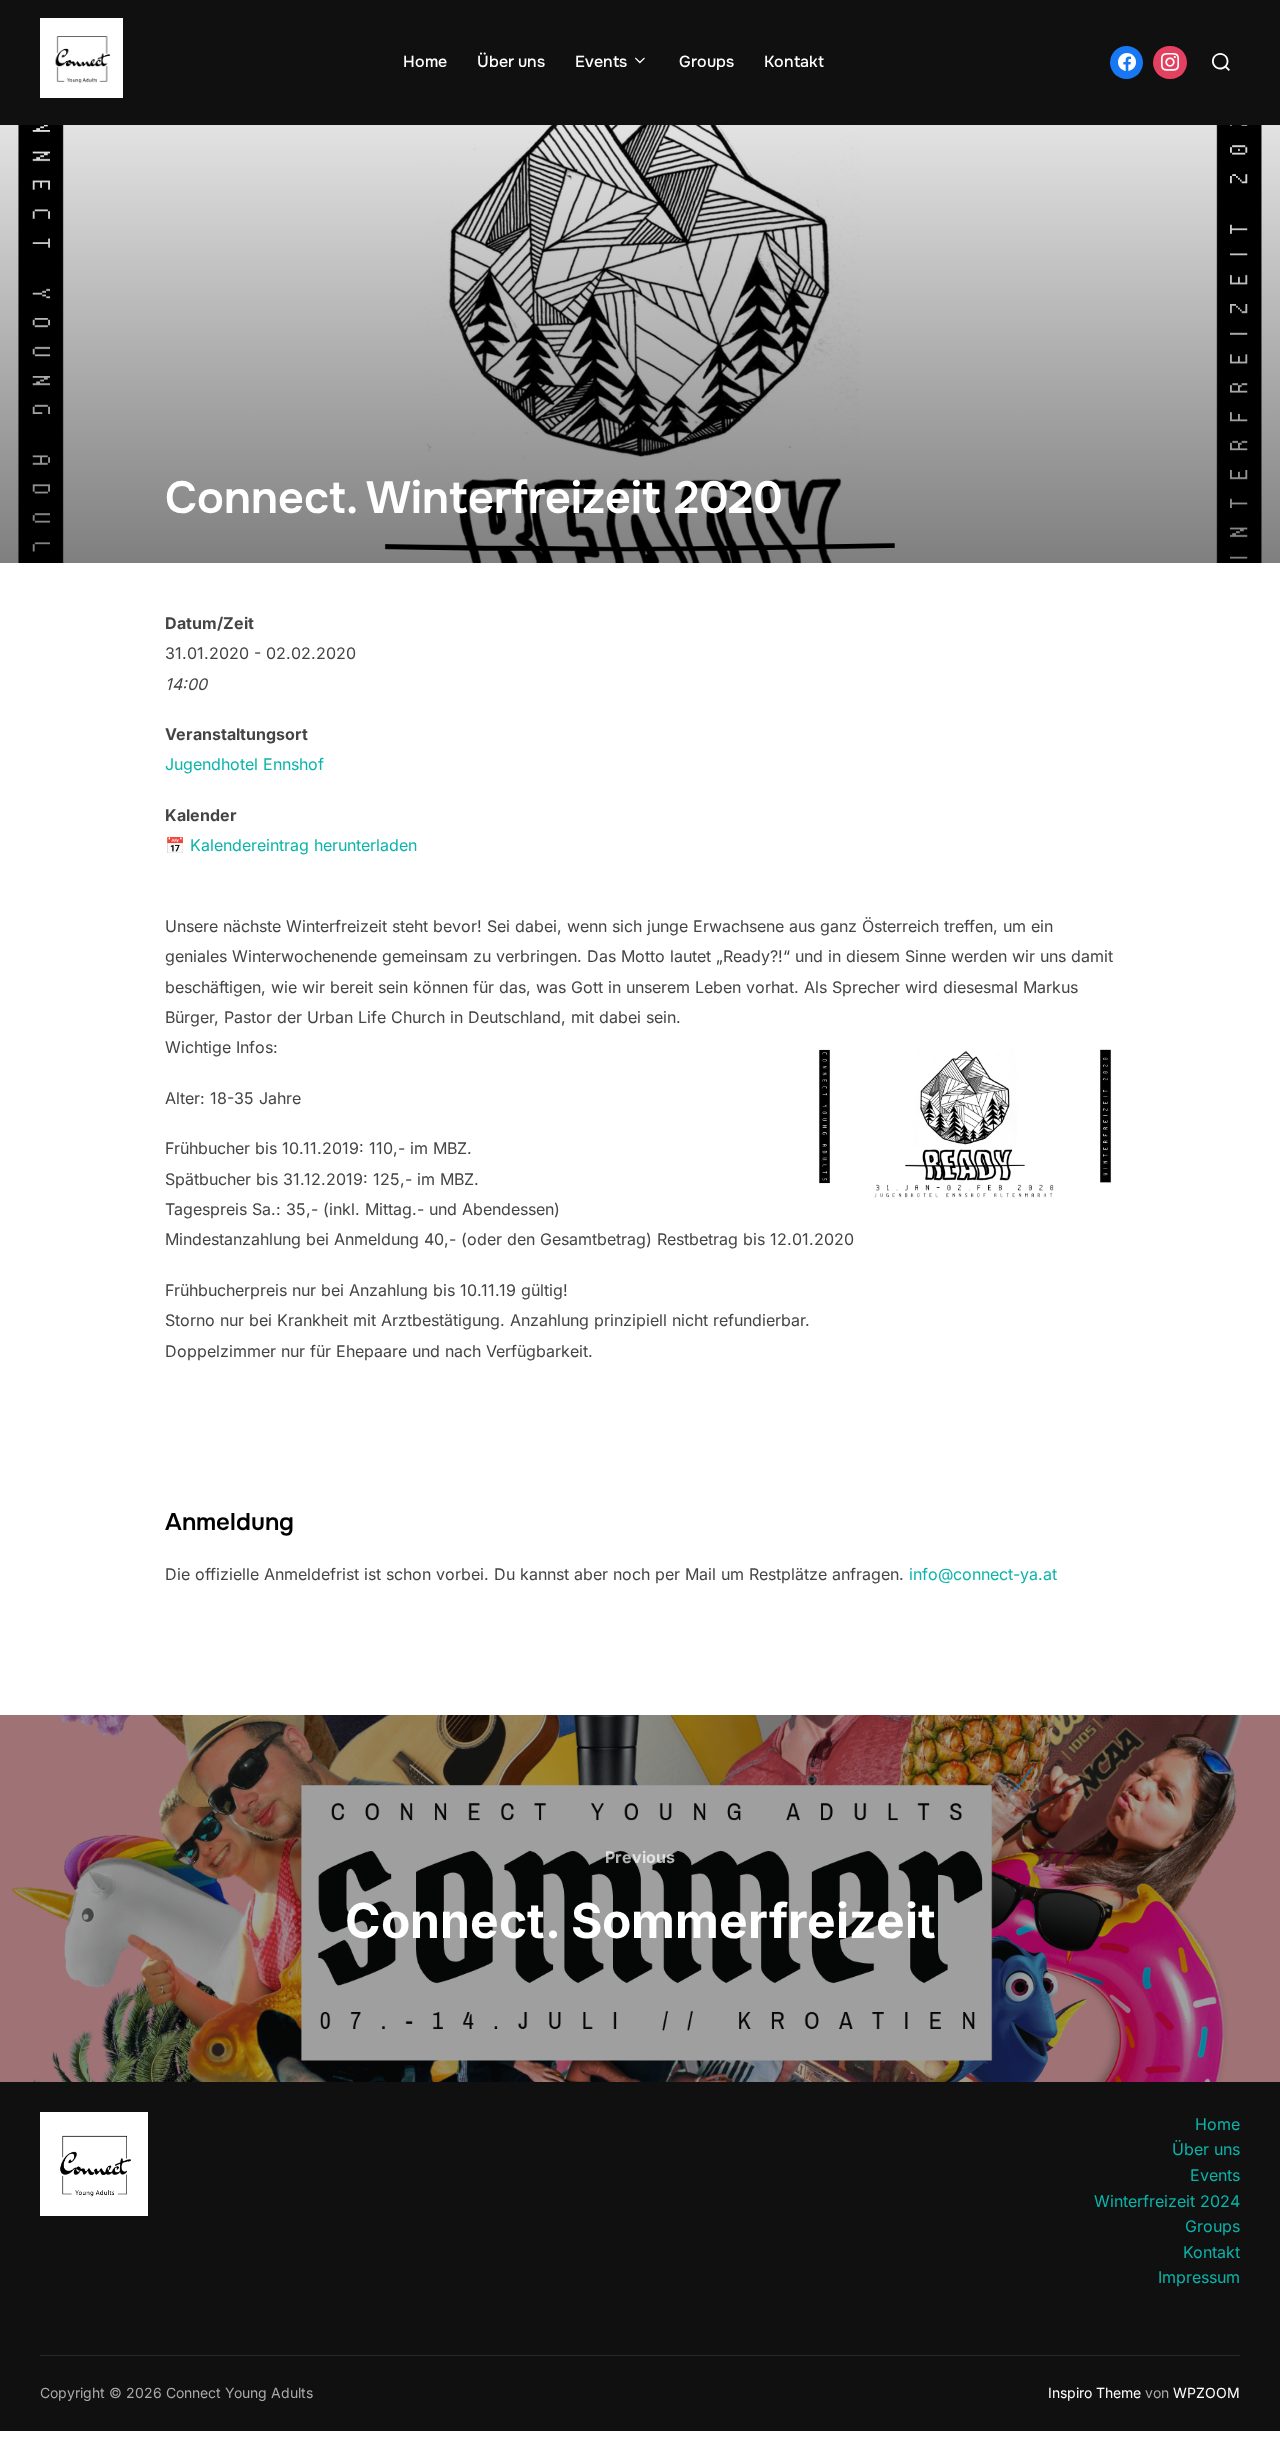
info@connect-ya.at (983, 1574)
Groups (706, 61)
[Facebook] (1127, 63)
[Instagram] (1170, 63)
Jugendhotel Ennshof (244, 764)
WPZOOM (1206, 2392)
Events (601, 61)
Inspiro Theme (1094, 2392)
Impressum (1199, 2277)
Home (425, 61)
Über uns (511, 61)
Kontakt (794, 61)
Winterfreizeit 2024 (1167, 2201)
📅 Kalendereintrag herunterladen (291, 845)
